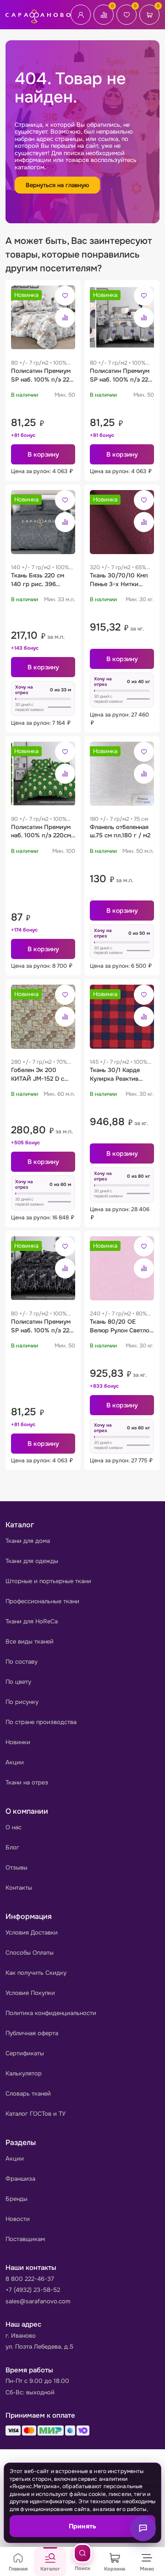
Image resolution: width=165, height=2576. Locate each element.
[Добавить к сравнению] (65, 318)
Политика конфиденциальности (51, 2013)
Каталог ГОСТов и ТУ (36, 2114)
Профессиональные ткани (42, 1601)
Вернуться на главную (57, 185)
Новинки (18, 1742)
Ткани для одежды (32, 1561)
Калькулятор (24, 2073)
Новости (18, 2219)
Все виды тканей (30, 1641)
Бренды (16, 2199)
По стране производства (41, 1722)
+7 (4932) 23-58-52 (33, 2290)
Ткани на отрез (27, 1782)
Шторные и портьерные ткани (48, 1581)
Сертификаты (25, 2053)
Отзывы (16, 1867)
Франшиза (20, 2179)
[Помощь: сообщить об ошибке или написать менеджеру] (143, 2528)
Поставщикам (25, 2239)
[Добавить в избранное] (65, 296)
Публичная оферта (32, 2033)
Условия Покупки (30, 1993)
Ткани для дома (28, 1541)
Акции (15, 1762)
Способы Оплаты (30, 1953)
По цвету (18, 1682)
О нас (14, 1827)
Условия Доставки (32, 1932)
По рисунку (22, 1702)
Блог (12, 1847)
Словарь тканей (28, 2094)
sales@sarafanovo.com (38, 2301)
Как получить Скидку (36, 1973)
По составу (22, 1662)
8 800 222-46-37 (30, 2279)
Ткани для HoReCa (32, 1621)
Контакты (19, 1888)
